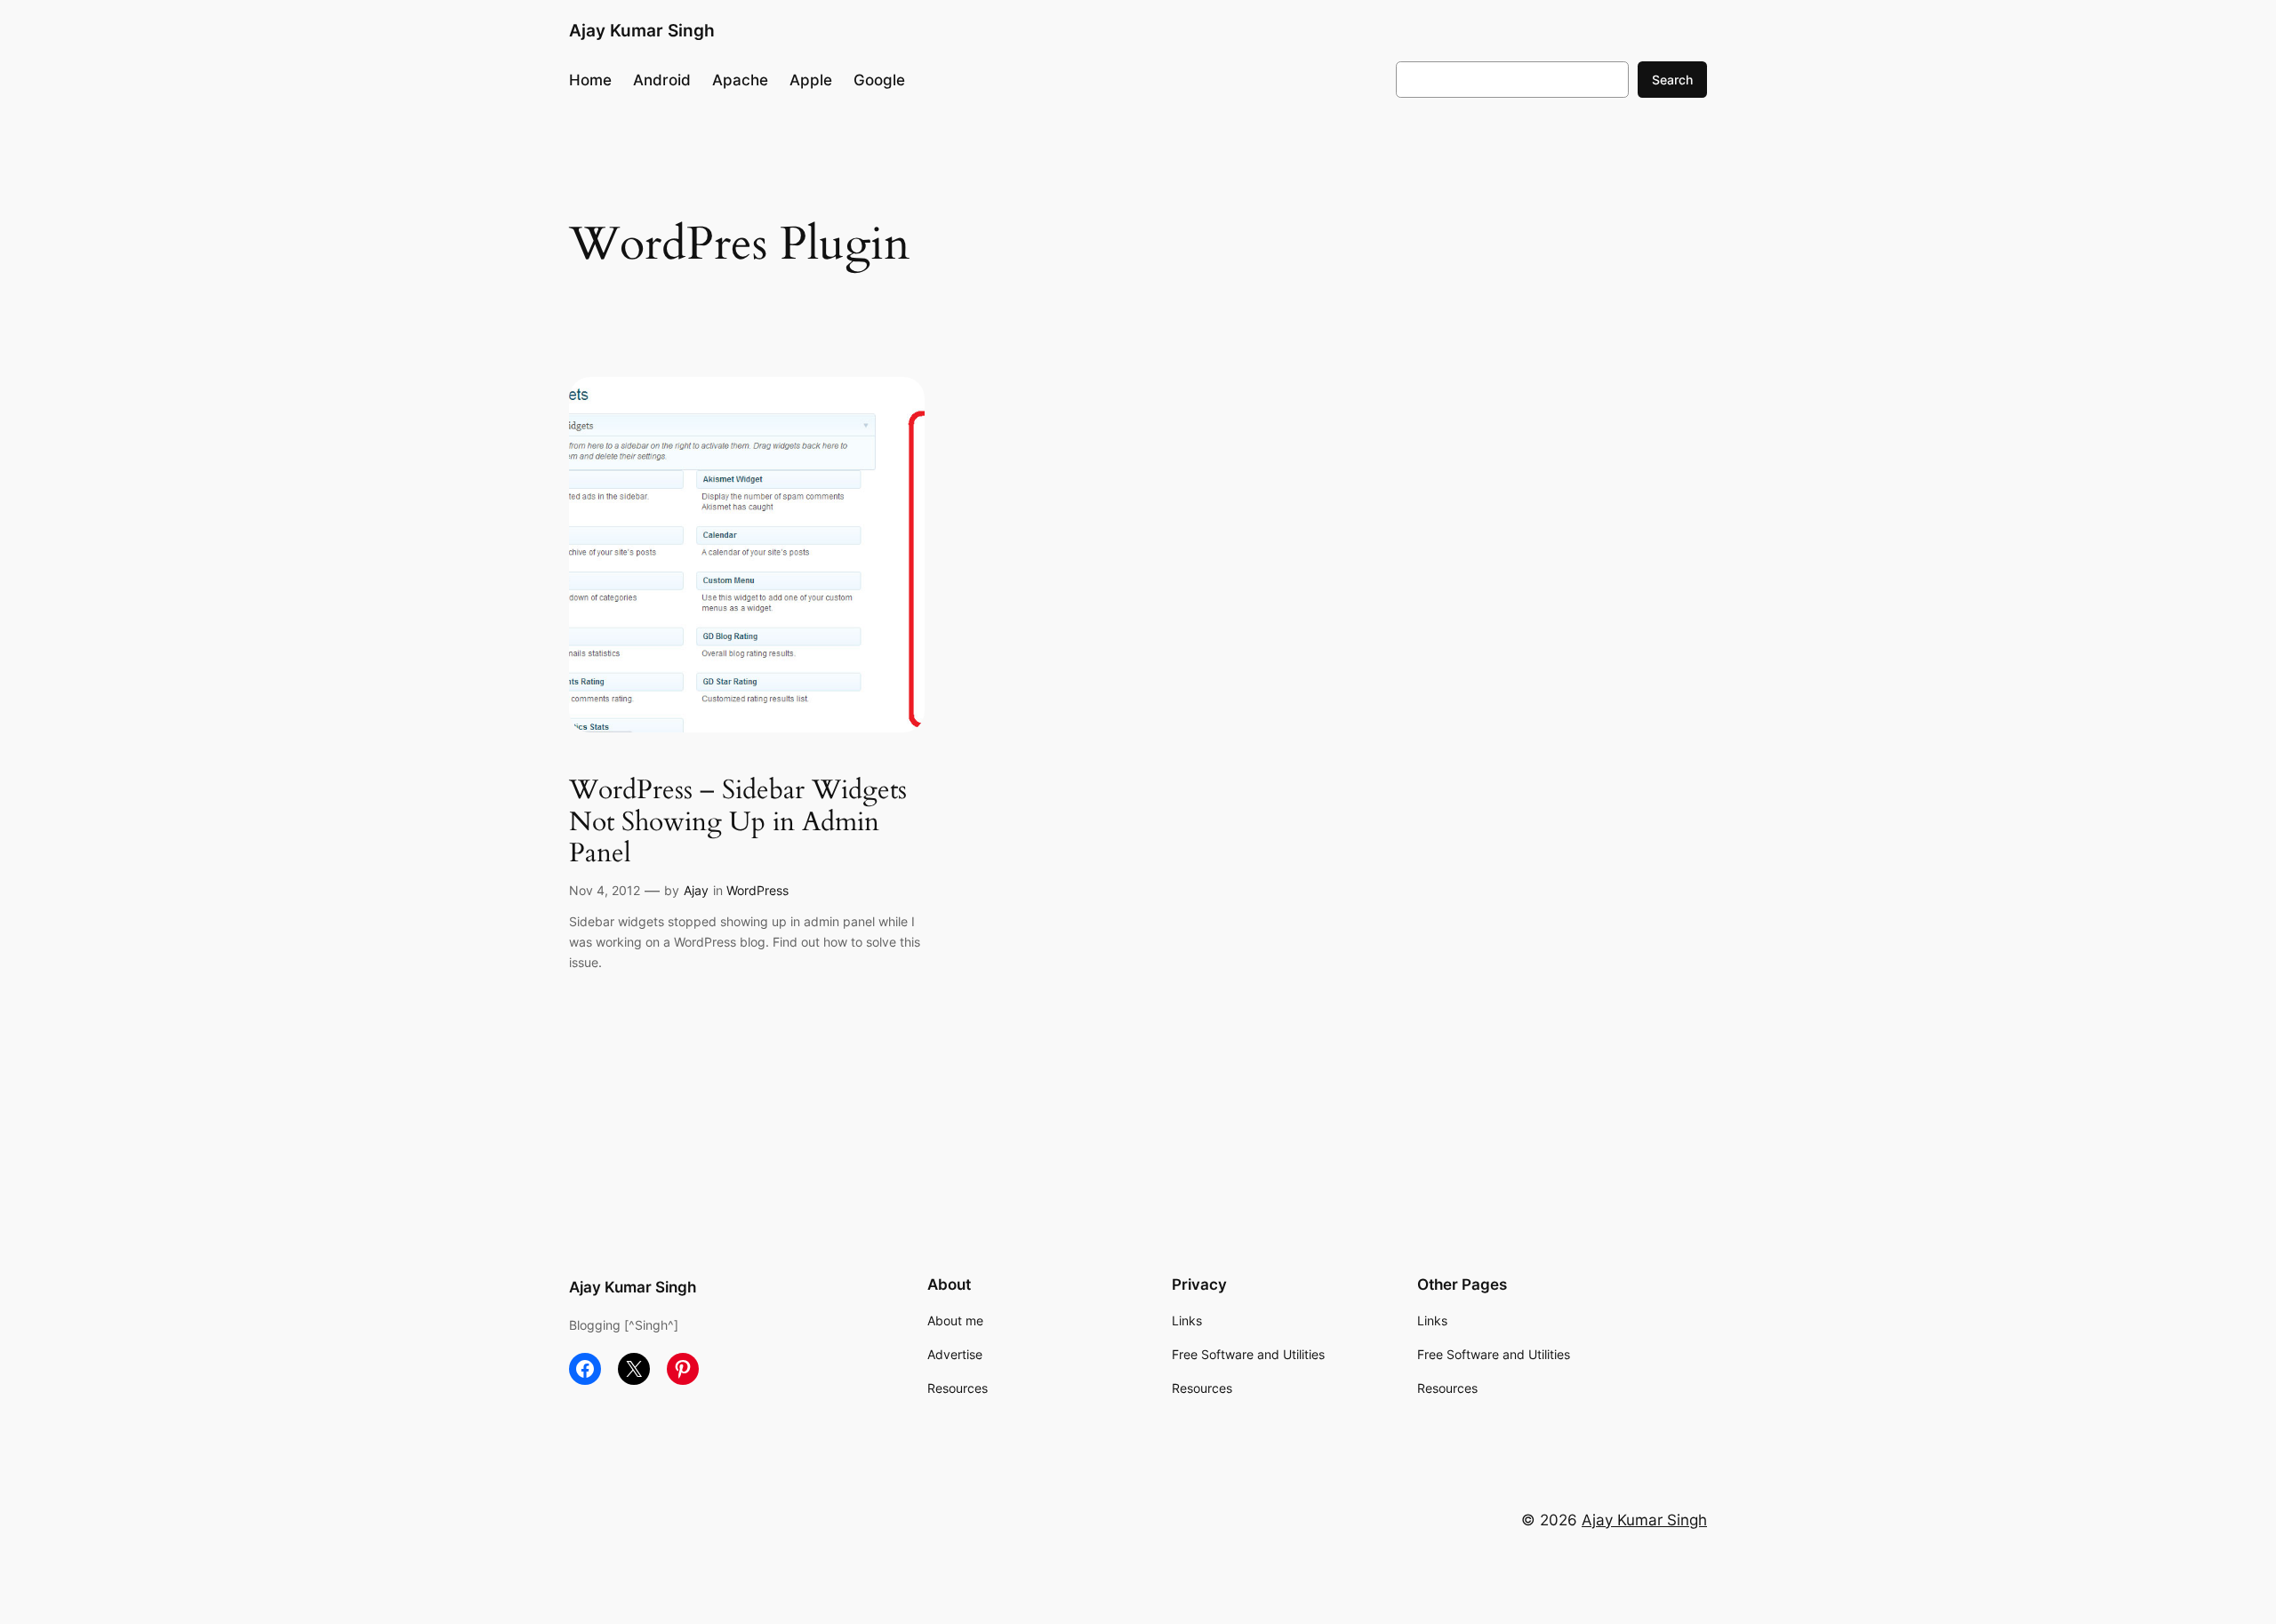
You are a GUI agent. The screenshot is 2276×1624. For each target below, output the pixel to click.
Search (1672, 80)
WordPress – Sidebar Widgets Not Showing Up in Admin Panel (738, 823)
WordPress (757, 890)
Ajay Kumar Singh (642, 30)
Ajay (696, 890)
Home (590, 80)
